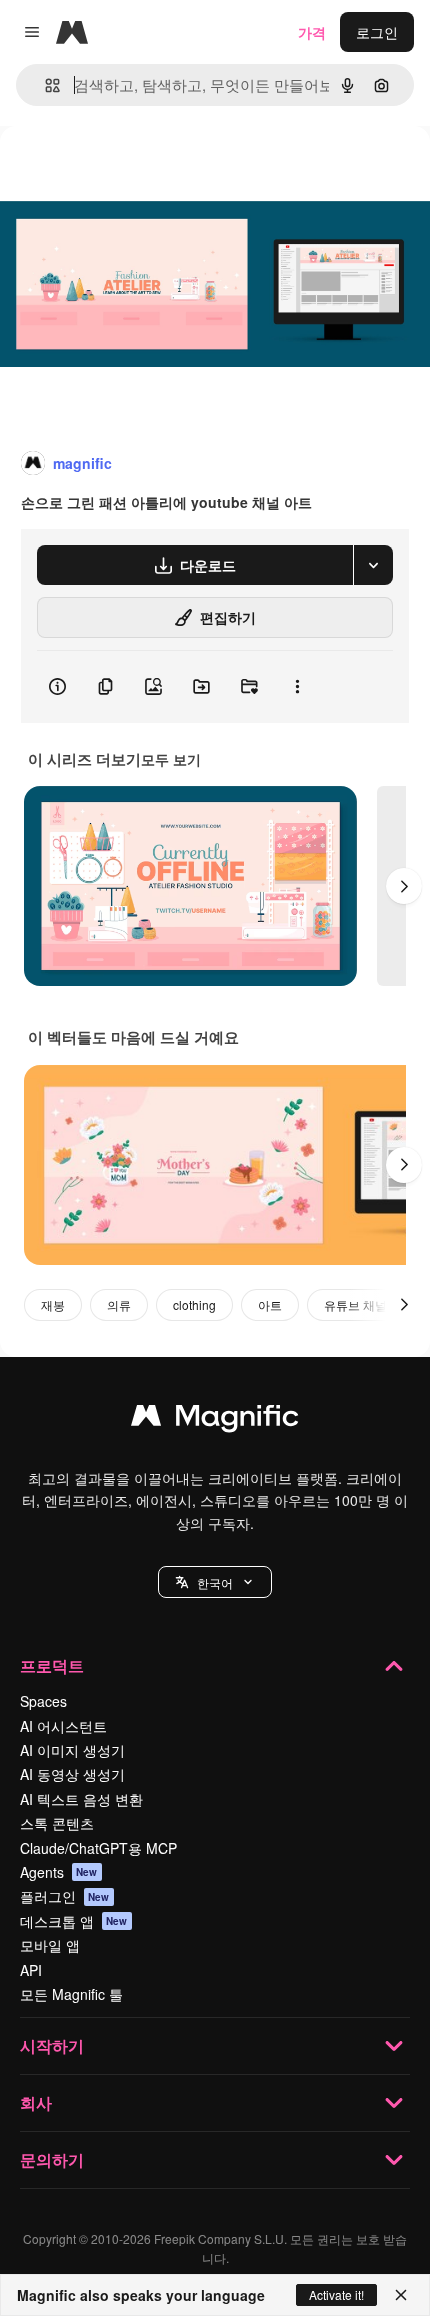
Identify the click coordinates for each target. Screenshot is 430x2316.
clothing (194, 1304)
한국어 (215, 1582)
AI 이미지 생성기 (72, 1750)
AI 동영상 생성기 (72, 1774)
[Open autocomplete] (44, 85)
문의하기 (52, 2159)
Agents (59, 1872)
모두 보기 (171, 759)
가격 (312, 32)
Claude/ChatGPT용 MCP (98, 1848)
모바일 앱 (50, 1945)
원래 (115, 171)
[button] (215, 1582)
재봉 (53, 1304)
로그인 (377, 32)
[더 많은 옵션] (297, 687)
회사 (36, 2102)
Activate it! (336, 2294)
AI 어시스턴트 (63, 1726)
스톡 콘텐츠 (57, 1823)
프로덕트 (52, 1665)
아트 (270, 1304)
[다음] (404, 886)
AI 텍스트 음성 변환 (81, 1799)
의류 (119, 1304)
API (31, 1970)
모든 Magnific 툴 (71, 1994)
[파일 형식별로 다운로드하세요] (373, 565)
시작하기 (52, 2045)
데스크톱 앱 (74, 1921)
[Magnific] (215, 1420)
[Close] (401, 2295)
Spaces (43, 1701)
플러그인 (65, 1896)
